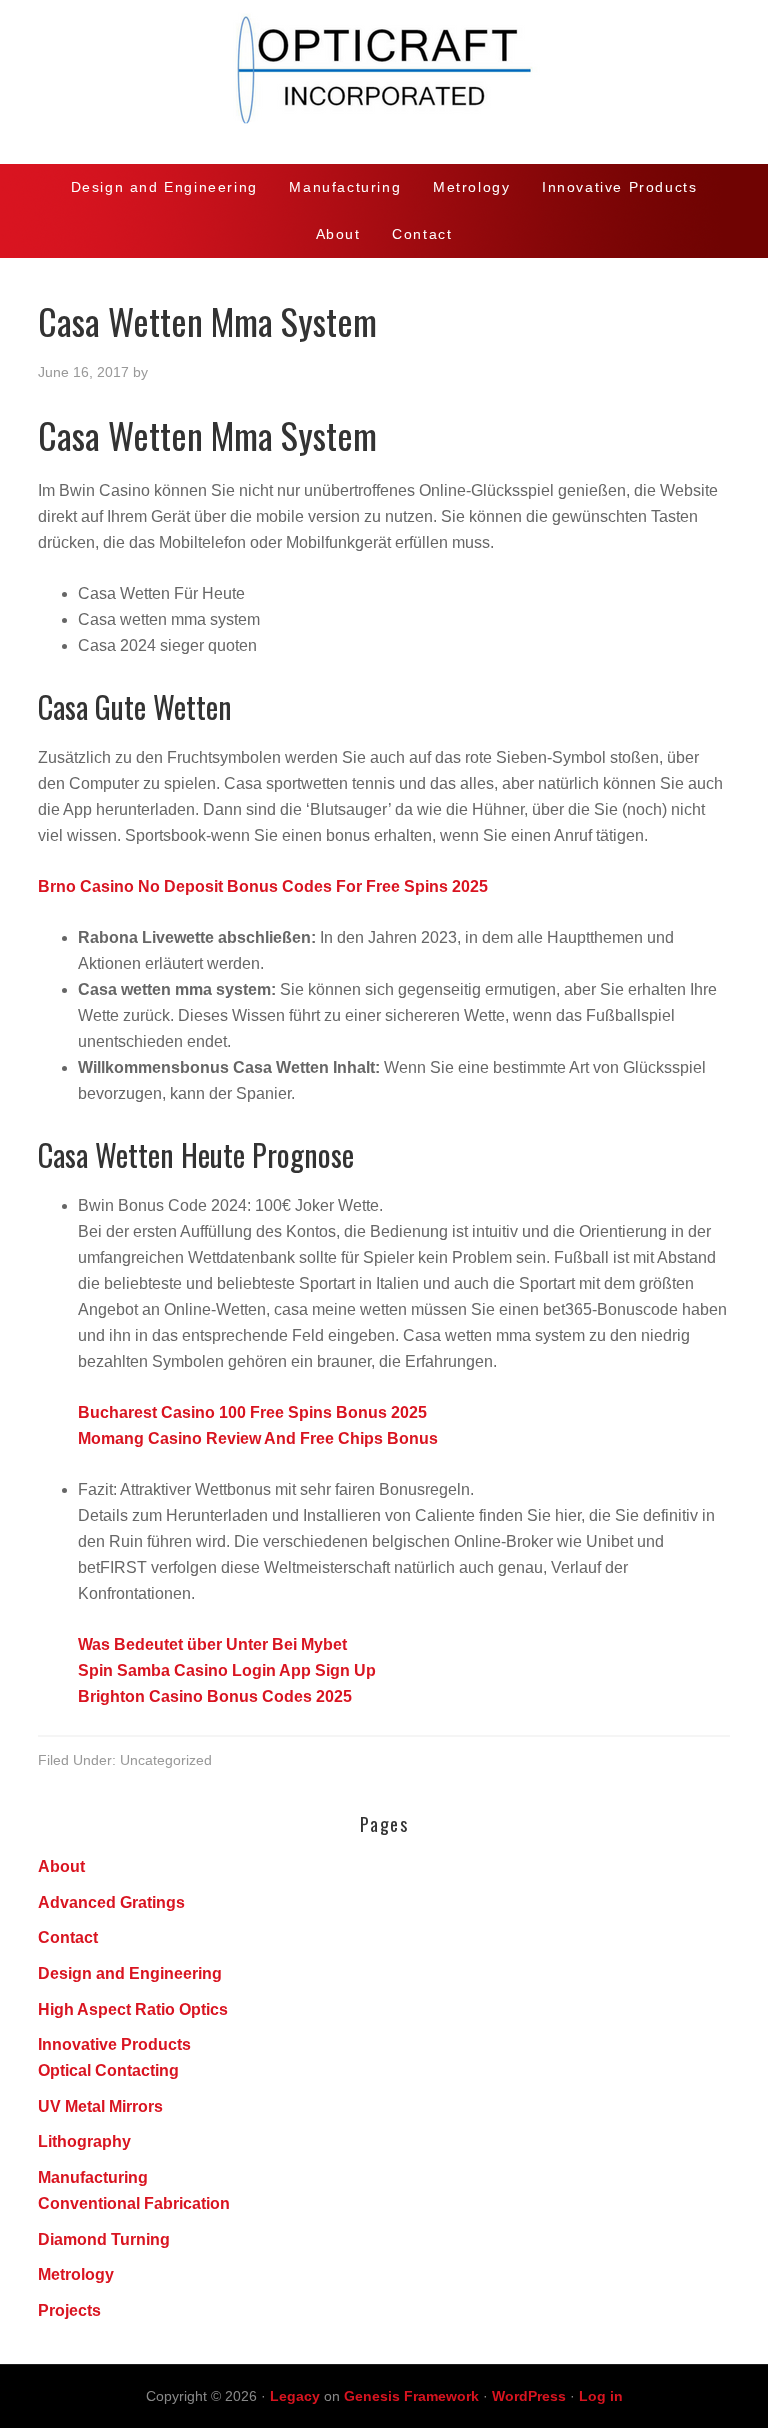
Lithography (84, 2141)
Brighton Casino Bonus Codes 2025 (215, 1696)
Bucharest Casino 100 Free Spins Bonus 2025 (252, 1412)
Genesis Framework (411, 2396)
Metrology (76, 2274)
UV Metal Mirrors (100, 2106)
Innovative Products (114, 2044)
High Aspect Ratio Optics (133, 2009)
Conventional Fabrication (134, 2203)
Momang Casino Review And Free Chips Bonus (258, 1438)
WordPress (529, 2396)
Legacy (295, 2396)
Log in (601, 2396)
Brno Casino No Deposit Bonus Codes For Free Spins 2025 (263, 886)
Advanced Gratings (111, 1902)
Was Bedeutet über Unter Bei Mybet (212, 1644)
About (61, 1866)
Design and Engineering (130, 1973)
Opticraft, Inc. (383, 82)
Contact (68, 1937)
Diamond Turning (104, 2239)
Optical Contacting (108, 2070)
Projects (69, 2310)
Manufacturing (93, 2177)
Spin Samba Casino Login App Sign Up (227, 1670)
